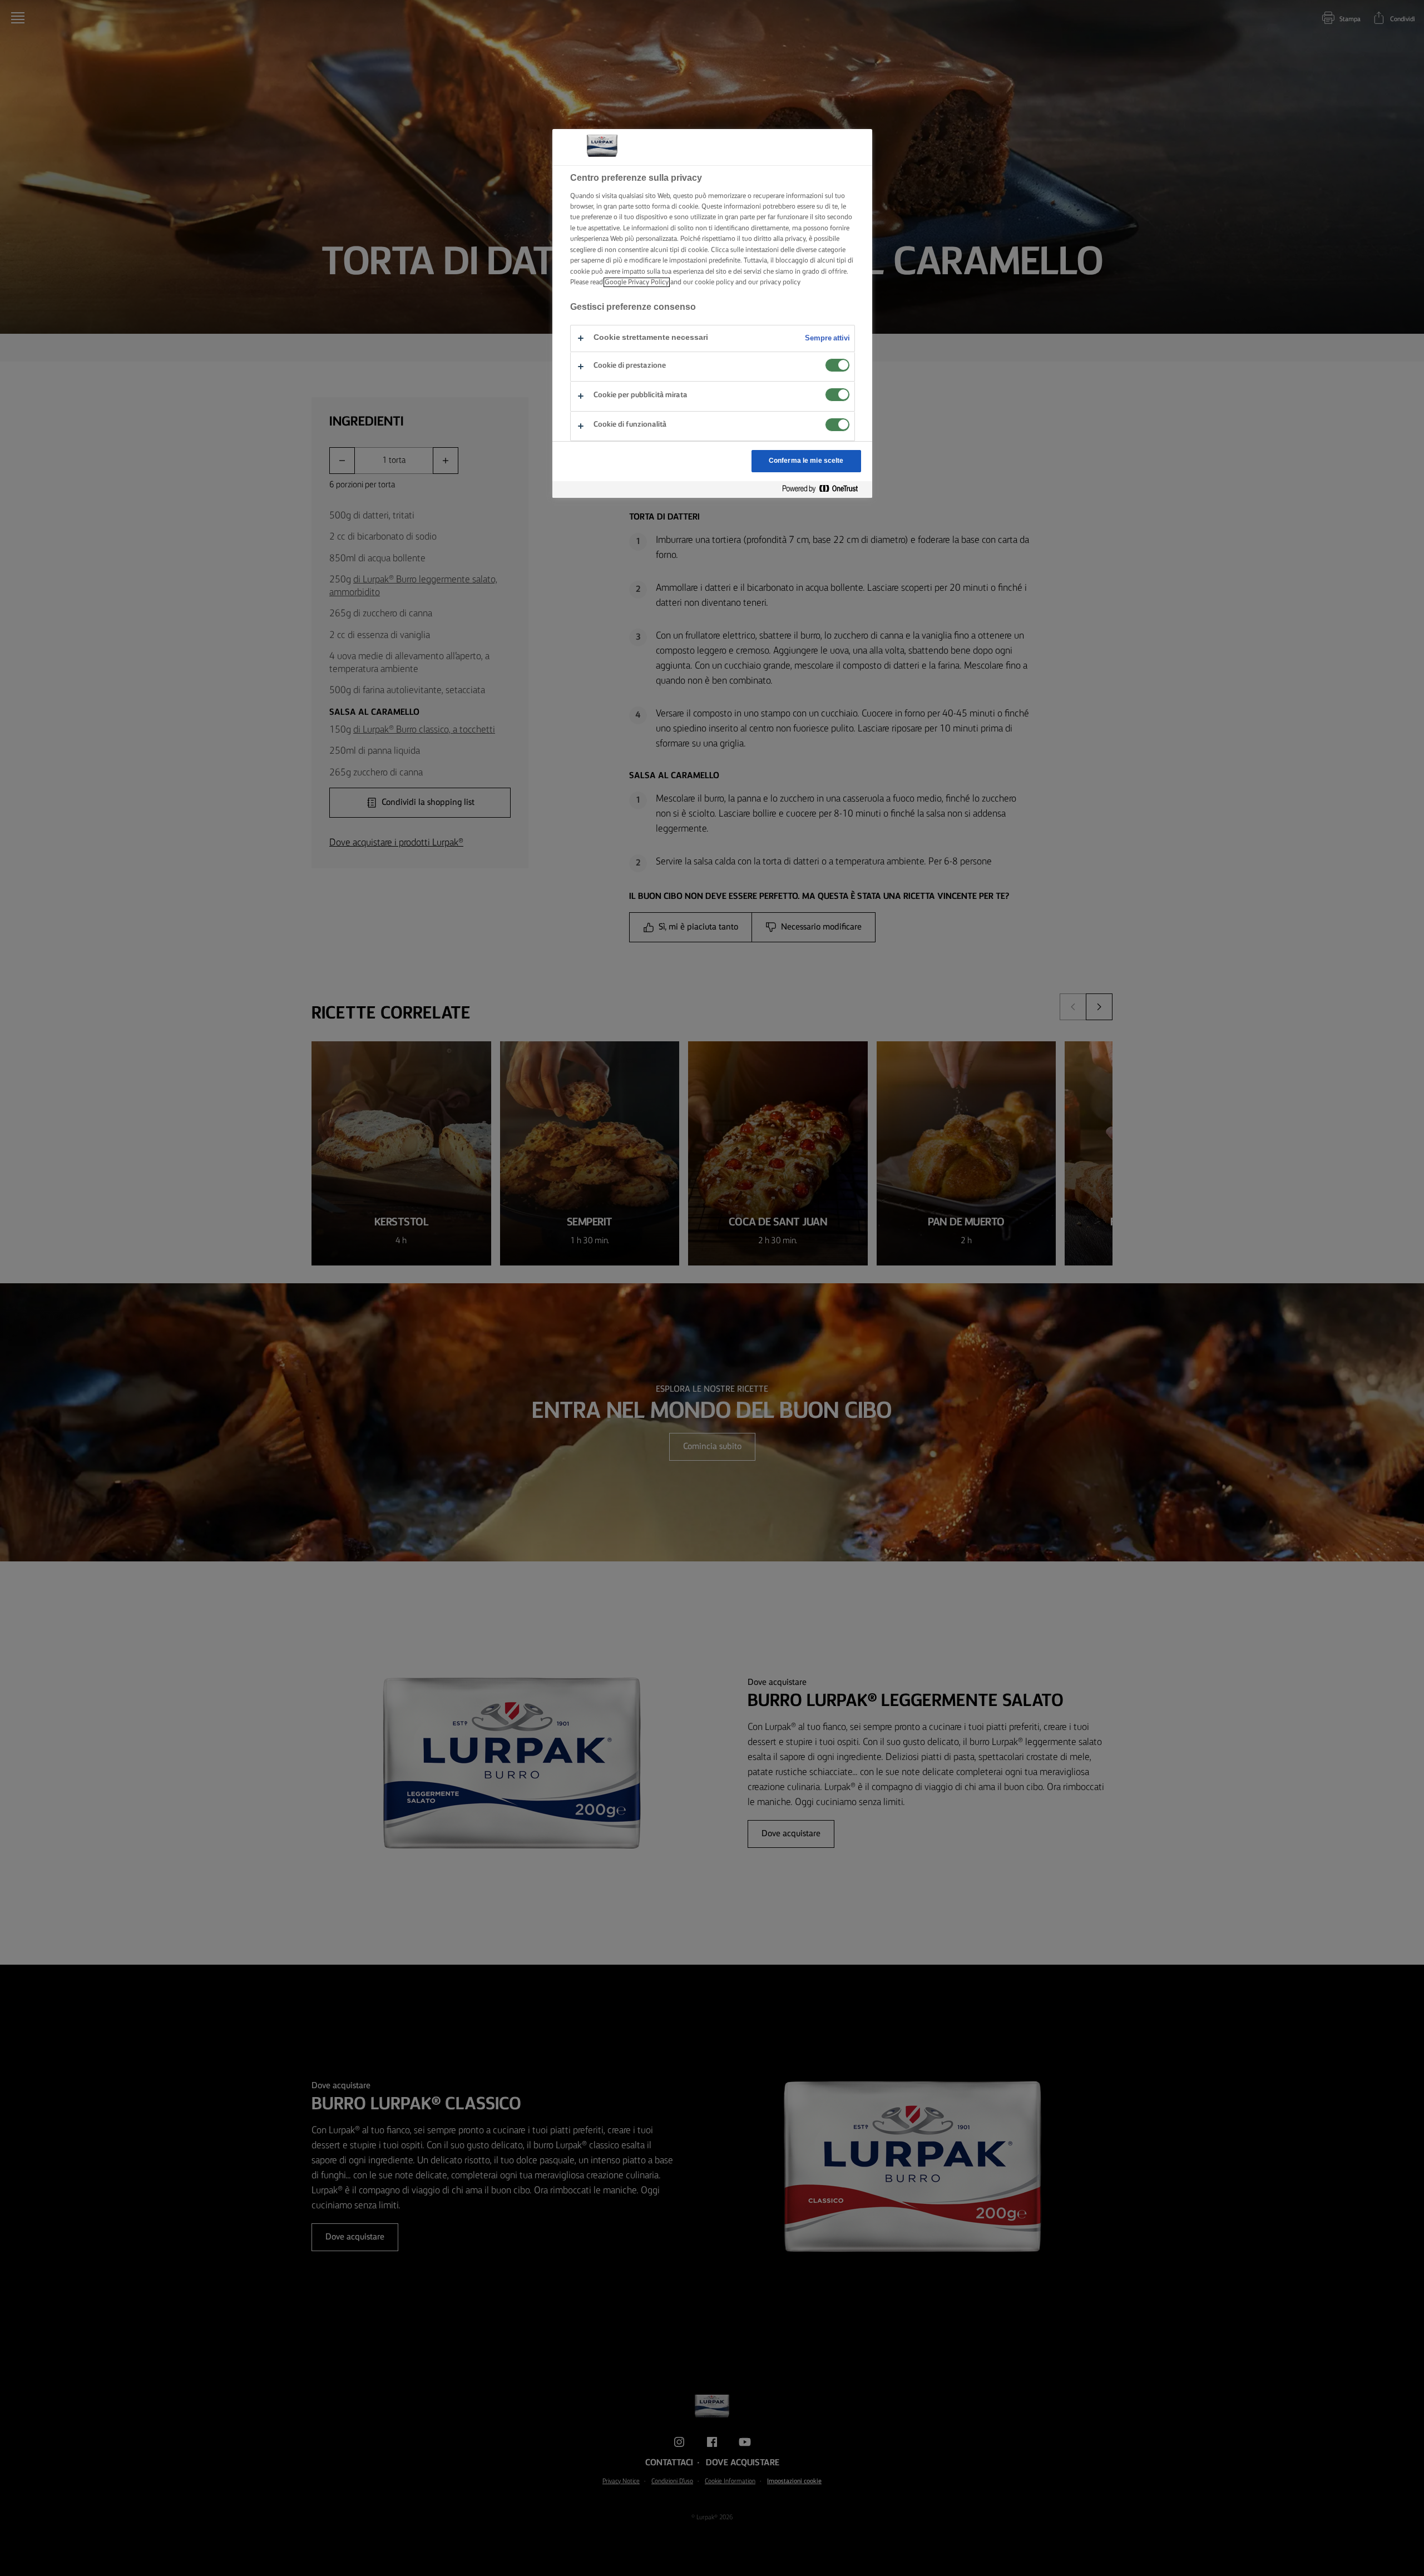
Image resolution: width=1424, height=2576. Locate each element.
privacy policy (780, 282)
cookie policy (714, 282)
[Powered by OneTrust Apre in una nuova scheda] (824, 489)
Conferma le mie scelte (806, 461)
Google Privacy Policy (637, 282)
